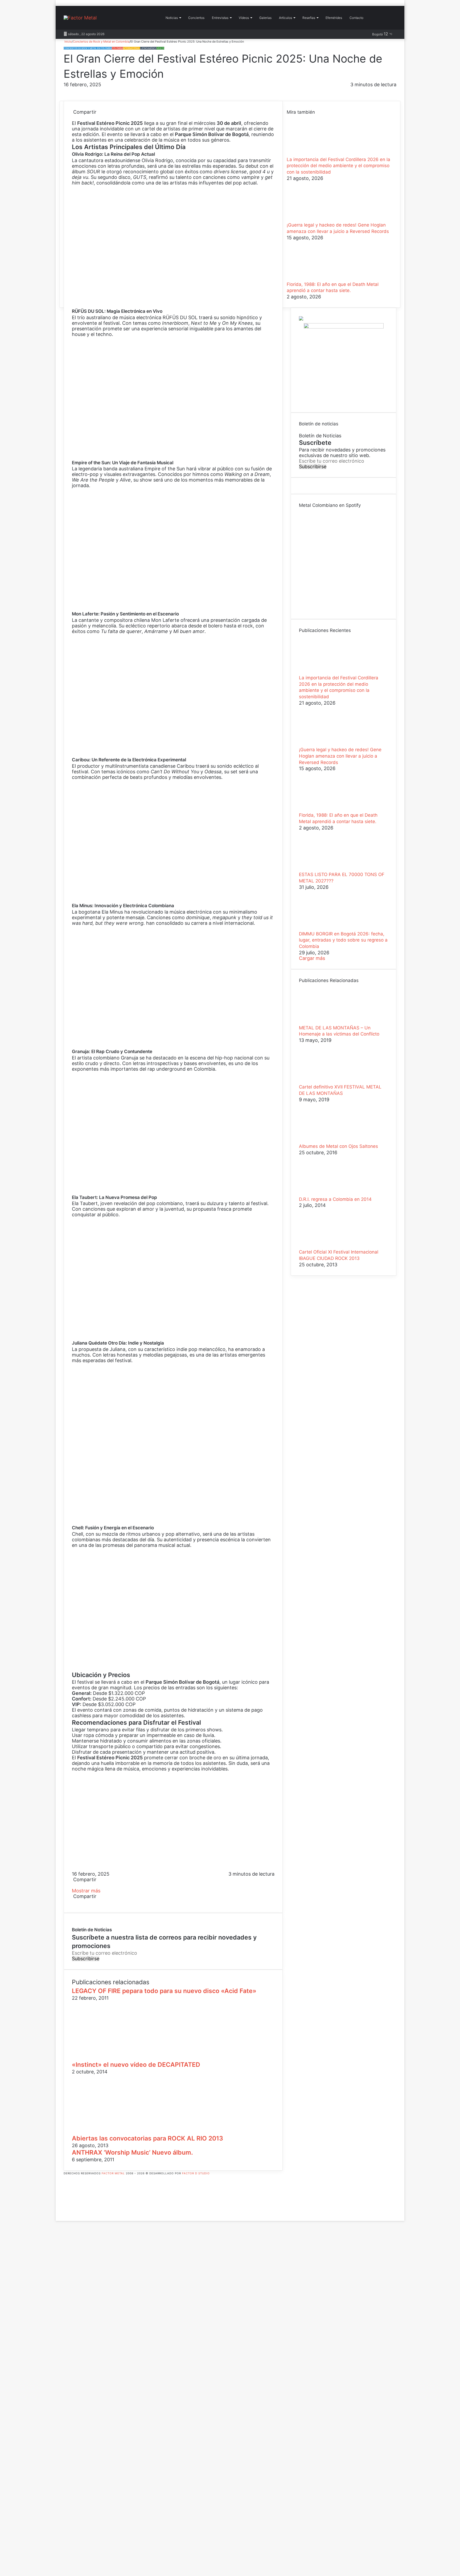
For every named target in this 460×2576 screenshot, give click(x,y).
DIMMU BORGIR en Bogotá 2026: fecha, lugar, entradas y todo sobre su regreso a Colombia (343, 940)
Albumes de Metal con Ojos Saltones (338, 1146)
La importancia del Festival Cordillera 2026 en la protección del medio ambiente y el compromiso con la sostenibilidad (338, 166)
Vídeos (244, 18)
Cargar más (312, 958)
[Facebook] (73, 118)
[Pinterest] (75, 118)
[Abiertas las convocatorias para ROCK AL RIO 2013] (124, 2131)
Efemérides (334, 18)
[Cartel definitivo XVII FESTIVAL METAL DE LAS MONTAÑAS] (328, 1081)
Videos (160, 48)
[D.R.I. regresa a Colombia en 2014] (328, 1193)
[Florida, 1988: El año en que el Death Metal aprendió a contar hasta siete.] (316, 279)
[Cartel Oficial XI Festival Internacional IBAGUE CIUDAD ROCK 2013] (328, 1246)
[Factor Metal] (80, 18)
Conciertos (196, 18)
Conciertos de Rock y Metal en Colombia (101, 42)
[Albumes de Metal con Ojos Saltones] (328, 1141)
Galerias (265, 18)
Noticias (172, 18)
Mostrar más (87, 1891)
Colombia (117, 48)
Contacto (356, 18)
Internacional (132, 48)
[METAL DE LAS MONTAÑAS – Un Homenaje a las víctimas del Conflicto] (328, 1022)
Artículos (286, 18)
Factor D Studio (196, 2173)
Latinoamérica (148, 48)
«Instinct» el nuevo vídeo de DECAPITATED (136, 2065)
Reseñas (309, 18)
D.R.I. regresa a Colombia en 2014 (335, 1199)
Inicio (68, 42)
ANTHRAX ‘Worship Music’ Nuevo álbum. (132, 2152)
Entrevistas (220, 18)
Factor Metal (113, 2173)
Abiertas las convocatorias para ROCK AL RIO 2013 (147, 2138)
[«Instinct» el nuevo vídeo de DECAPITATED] (124, 2058)
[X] (74, 118)
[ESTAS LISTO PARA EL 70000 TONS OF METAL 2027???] (328, 869)
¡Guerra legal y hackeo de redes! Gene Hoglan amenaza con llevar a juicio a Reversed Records (340, 756)
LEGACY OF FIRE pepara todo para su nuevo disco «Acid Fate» (164, 1991)
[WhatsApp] (77, 118)
